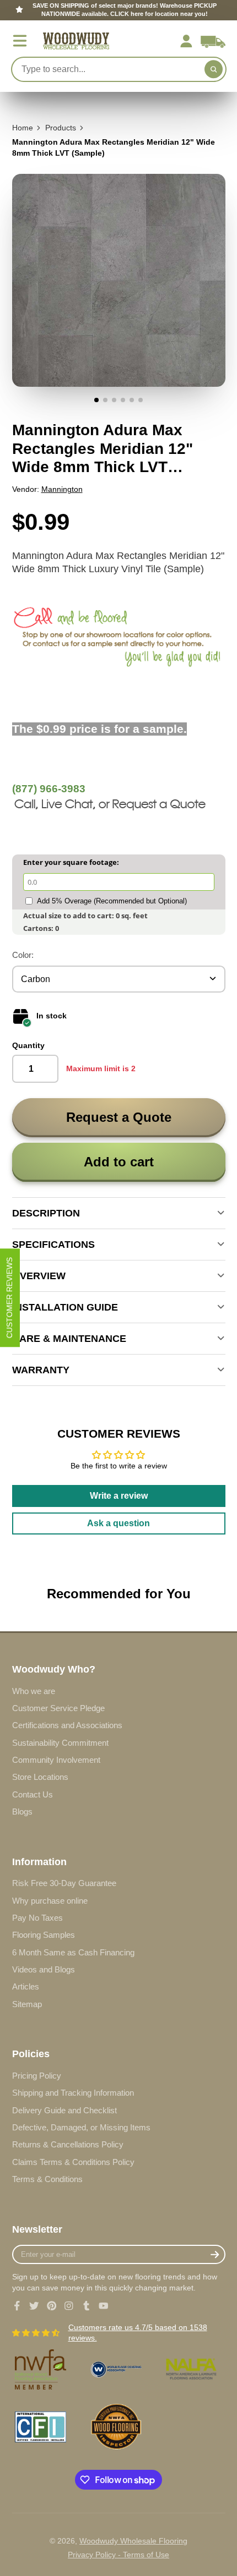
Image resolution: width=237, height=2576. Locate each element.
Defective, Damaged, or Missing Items (81, 2127)
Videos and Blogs (44, 1969)
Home (23, 128)
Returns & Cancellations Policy (68, 2144)
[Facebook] (17, 2306)
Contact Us (33, 1794)
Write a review (119, 1496)
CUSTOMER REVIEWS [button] (9, 1298)
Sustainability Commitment (60, 1743)
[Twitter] (34, 2306)
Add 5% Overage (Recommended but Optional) (112, 901)
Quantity (28, 1045)
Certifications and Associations (67, 1725)
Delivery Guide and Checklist (64, 2110)
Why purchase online (50, 1901)
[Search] (214, 69)
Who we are (34, 1691)
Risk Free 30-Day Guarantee (64, 1883)
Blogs (22, 1812)
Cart (213, 41)
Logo (76, 41)
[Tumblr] (87, 2306)
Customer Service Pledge (58, 1708)
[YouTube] (104, 2306)
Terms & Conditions (47, 2179)
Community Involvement (56, 1760)
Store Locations (40, 1777)
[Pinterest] (52, 2306)
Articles (26, 1986)
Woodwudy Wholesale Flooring (133, 2541)
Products (61, 128)
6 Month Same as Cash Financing (73, 1952)
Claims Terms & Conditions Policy (73, 2162)
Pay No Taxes (37, 1918)
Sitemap (27, 2004)
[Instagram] (69, 2306)
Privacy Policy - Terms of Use (118, 2555)
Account (186, 41)
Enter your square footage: (71, 862)
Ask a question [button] (118, 1523)
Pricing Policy (37, 2076)
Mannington (62, 489)
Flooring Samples (44, 1935)
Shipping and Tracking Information (73, 2093)
